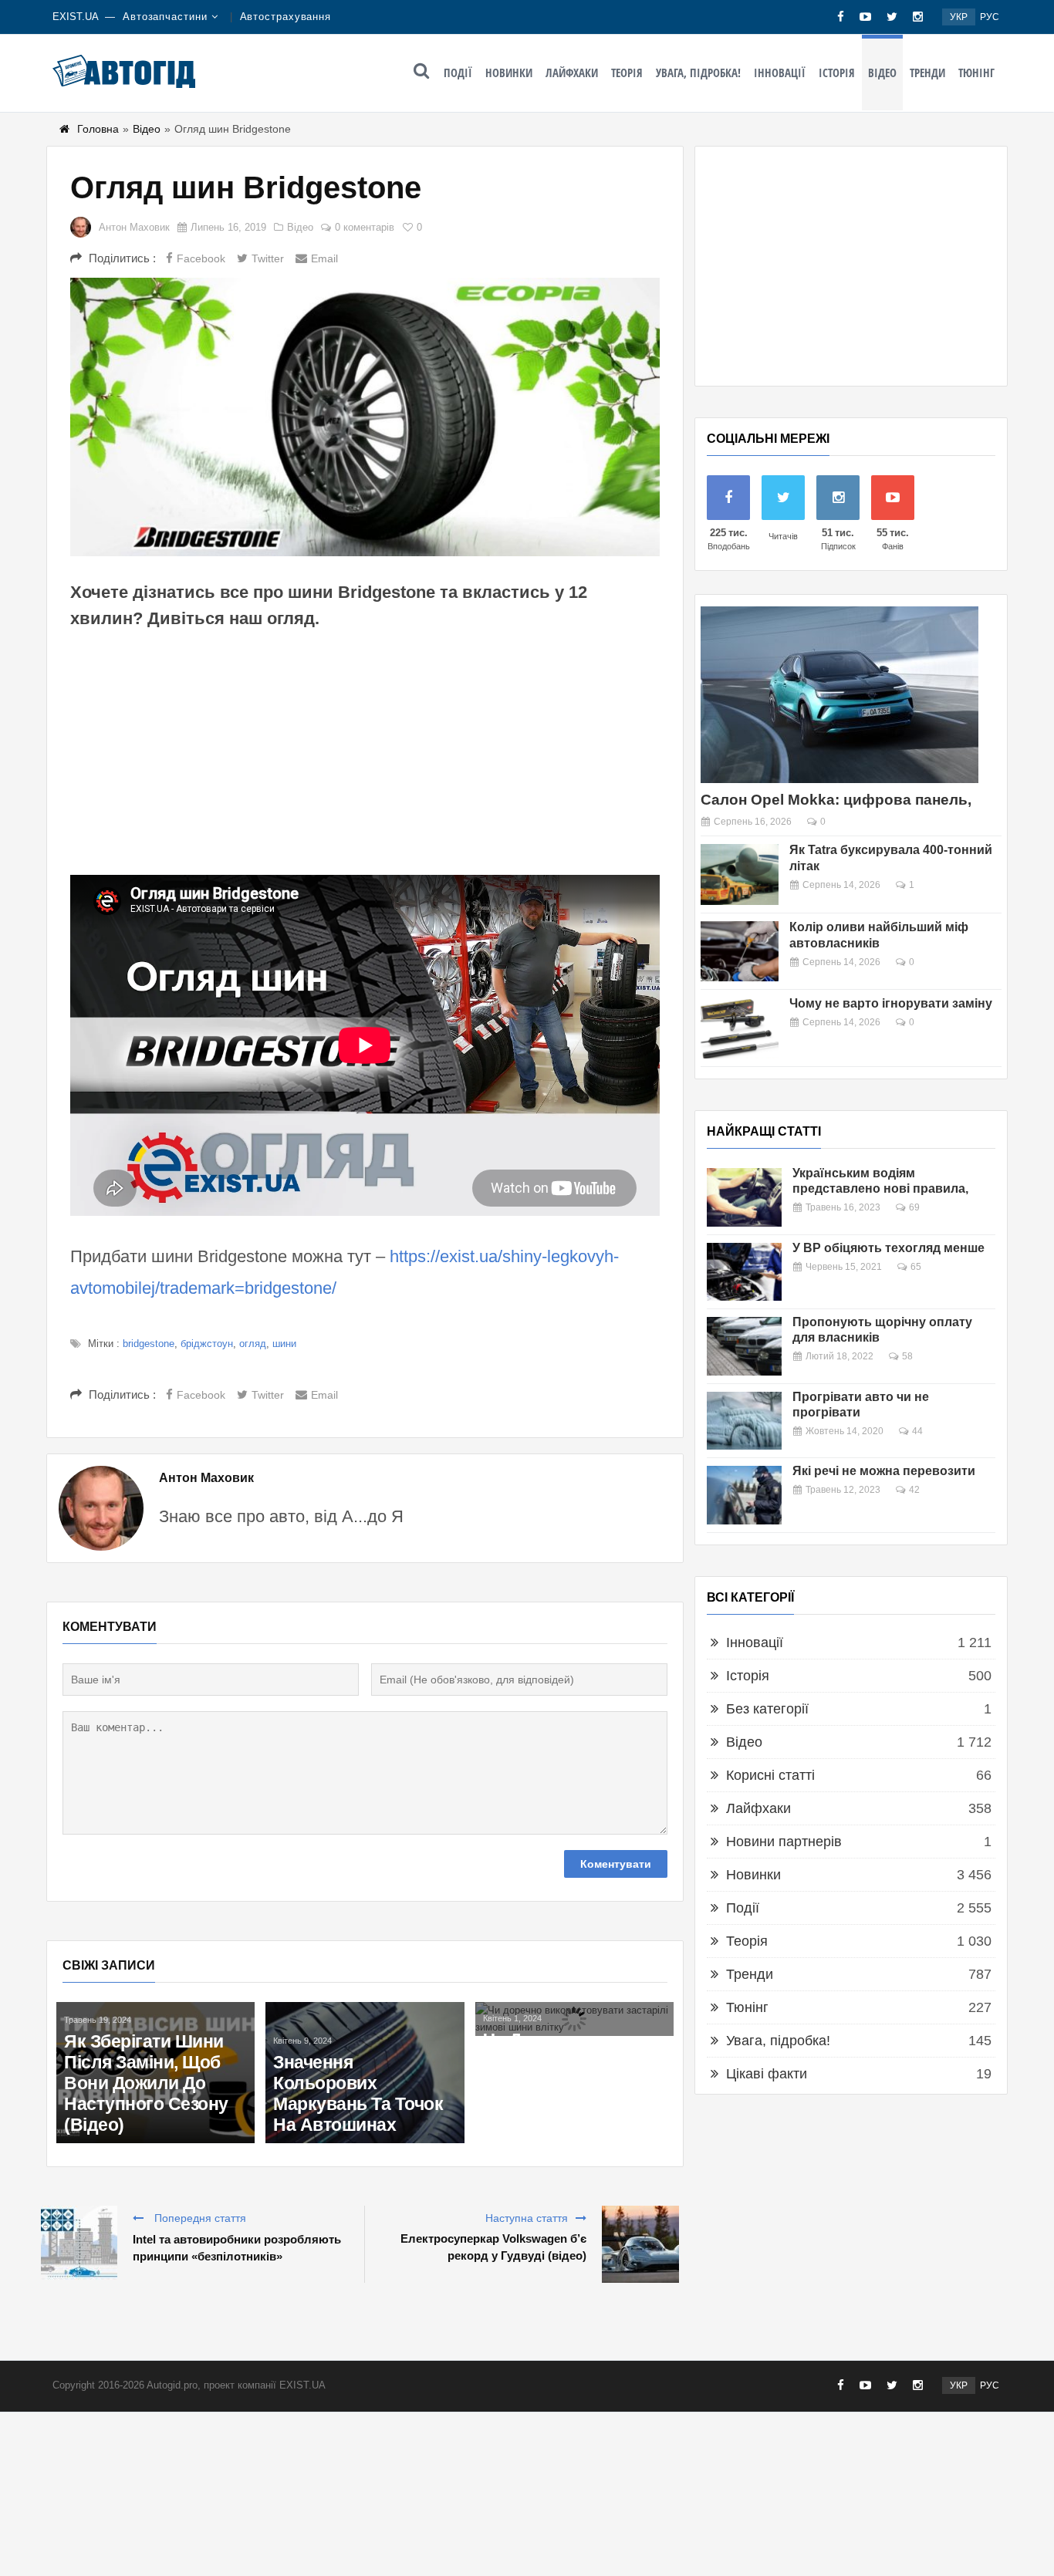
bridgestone (149, 1344)
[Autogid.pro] (124, 71)
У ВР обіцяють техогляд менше (888, 1248)
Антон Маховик (134, 227)
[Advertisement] (365, 751)
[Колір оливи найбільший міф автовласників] (740, 952)
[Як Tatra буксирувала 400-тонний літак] (740, 874)
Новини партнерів (784, 1842)
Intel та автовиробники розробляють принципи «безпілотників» (237, 2248)
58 (907, 1356)
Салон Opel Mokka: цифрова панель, (836, 800)
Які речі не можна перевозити (884, 1471)
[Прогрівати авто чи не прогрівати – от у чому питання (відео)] (744, 1421)
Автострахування (286, 17)
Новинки (509, 73)
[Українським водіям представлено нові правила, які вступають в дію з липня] (744, 1197)
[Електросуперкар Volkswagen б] (640, 2244)
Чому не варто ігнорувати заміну (891, 1003)
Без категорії (767, 1709)
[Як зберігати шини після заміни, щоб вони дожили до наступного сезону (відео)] (155, 2073)
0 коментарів (365, 227)
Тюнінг (976, 73)
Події (458, 73)
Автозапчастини (165, 17)
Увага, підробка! (698, 73)
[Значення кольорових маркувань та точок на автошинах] (365, 2073)
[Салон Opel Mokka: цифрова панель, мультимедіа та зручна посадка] (839, 695)
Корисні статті (770, 1775)
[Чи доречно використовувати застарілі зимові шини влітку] (574, 2019)
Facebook (201, 258)
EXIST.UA (76, 17)
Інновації (780, 73)
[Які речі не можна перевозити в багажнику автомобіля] (744, 1495)
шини (284, 1344)
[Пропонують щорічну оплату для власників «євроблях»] (744, 1346)
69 (914, 1207)
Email (324, 258)
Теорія (627, 73)
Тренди (927, 73)
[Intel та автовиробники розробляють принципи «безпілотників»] (79, 2244)
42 (914, 1490)
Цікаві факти (767, 2074)
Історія (837, 73)
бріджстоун (207, 1344)
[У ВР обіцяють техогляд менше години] (744, 1272)
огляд (253, 1344)
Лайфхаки (572, 73)
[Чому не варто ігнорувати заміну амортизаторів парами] (740, 1028)
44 (917, 1431)
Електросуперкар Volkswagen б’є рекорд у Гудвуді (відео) (493, 2247)
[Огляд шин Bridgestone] (365, 417)
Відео (882, 73)
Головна (98, 129)
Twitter (268, 258)
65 (916, 1267)
